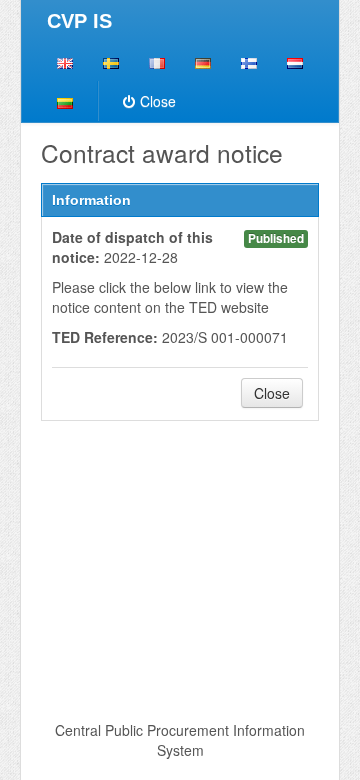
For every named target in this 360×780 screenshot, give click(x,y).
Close (158, 101)
